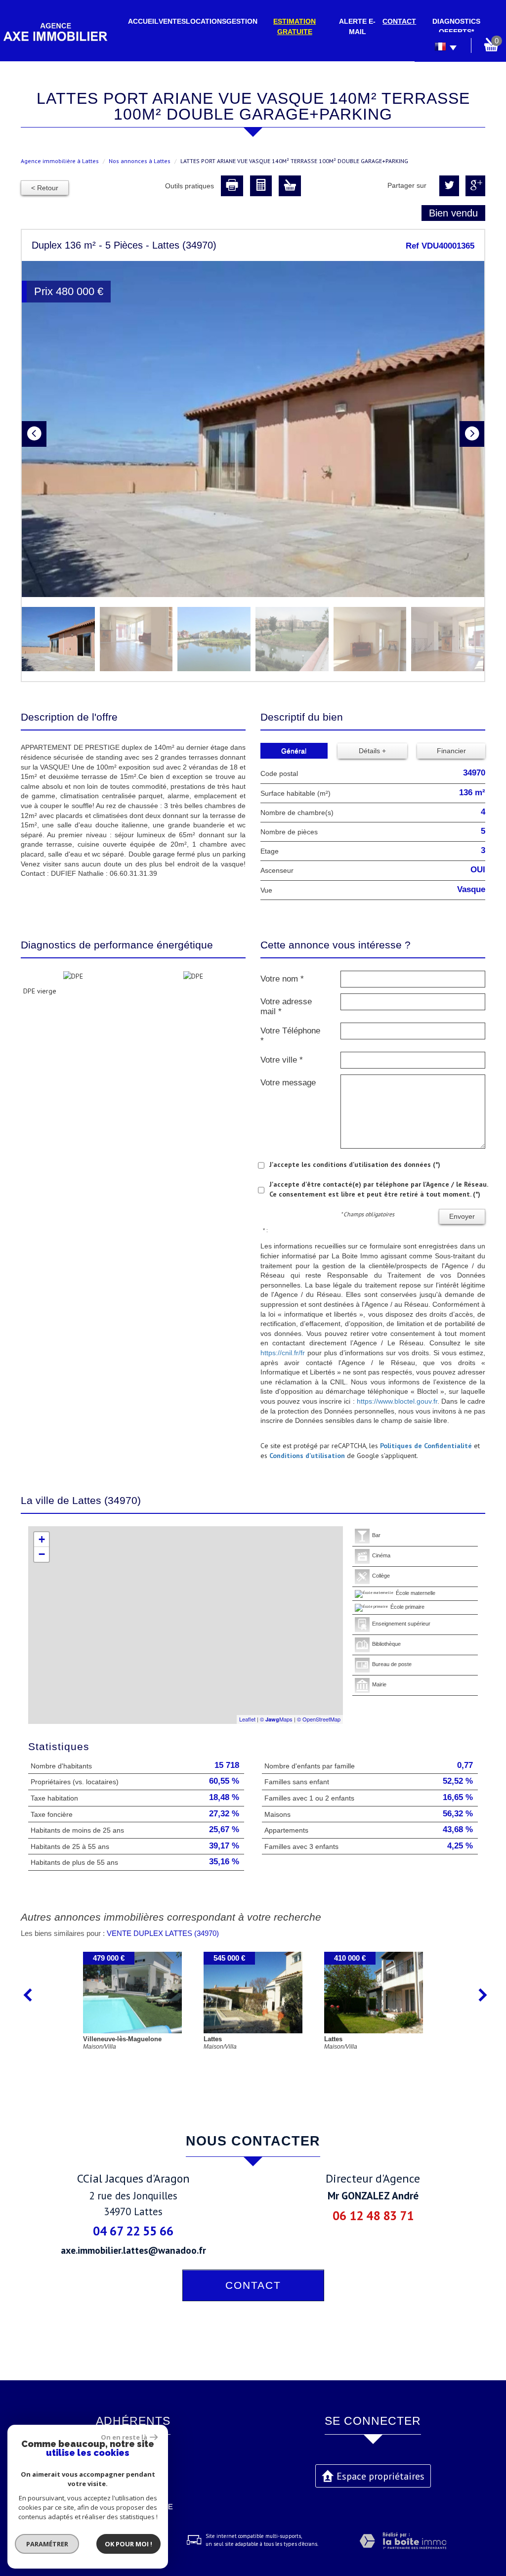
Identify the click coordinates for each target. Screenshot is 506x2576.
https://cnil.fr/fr (283, 1353)
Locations (206, 21)
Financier (451, 751)
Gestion (242, 21)
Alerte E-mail (357, 26)
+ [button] (42, 1539)
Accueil (143, 21)
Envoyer (462, 1216)
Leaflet (247, 1719)
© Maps (276, 1719)
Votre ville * (282, 1060)
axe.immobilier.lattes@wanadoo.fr (133, 2250)
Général (294, 751)
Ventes (172, 21)
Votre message (288, 1083)
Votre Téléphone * (290, 1036)
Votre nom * (282, 979)
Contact (399, 21)
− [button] (42, 1554)
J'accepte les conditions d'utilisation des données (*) (355, 1164)
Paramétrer (47, 2544)
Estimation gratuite (295, 26)
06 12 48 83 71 (373, 2215)
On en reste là (124, 2437)
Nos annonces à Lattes (140, 161)
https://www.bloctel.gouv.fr (397, 1401)
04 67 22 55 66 (133, 2231)
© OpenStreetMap (319, 1719)
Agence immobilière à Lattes (60, 161)
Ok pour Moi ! (128, 2544)
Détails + (372, 751)
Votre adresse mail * (286, 1007)
